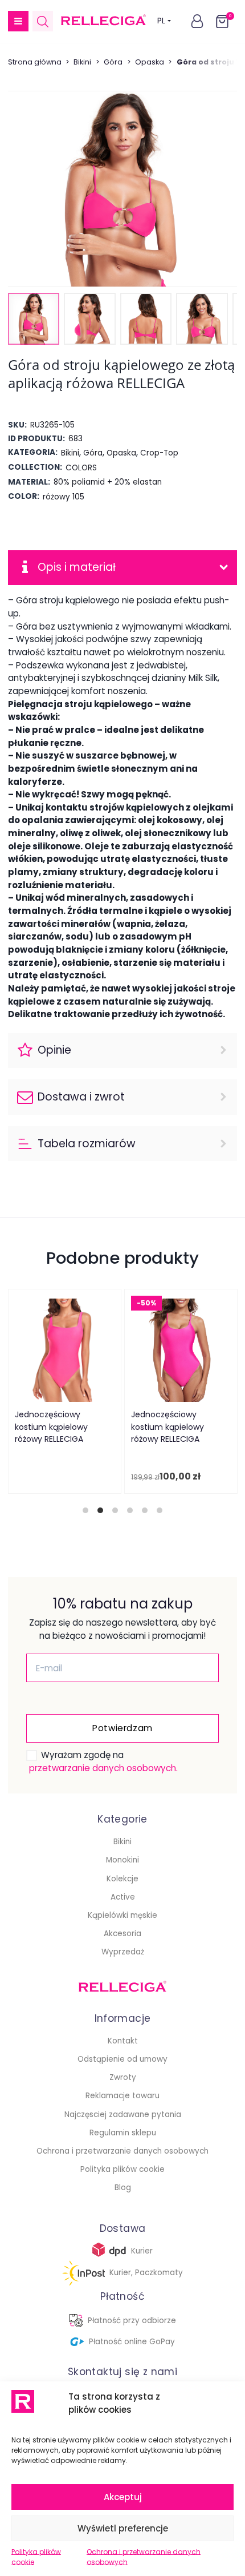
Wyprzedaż (123, 1952)
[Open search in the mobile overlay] (43, 21)
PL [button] (161, 21)
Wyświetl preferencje (123, 2528)
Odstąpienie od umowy (122, 2059)
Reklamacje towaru (122, 2096)
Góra (113, 62)
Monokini (122, 1860)
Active (123, 1897)
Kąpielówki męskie (122, 1915)
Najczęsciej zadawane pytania (123, 2115)
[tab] (85, 1510)
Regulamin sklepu (123, 2133)
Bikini (82, 62)
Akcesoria (122, 1934)
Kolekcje (122, 1879)
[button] (18, 21)
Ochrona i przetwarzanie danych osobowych (144, 2557)
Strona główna (35, 62)
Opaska (150, 62)
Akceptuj (123, 2497)
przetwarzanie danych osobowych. (103, 1768)
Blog (123, 2188)
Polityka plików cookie (36, 2557)
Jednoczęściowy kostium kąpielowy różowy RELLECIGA (51, 1427)
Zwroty (123, 2077)
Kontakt (123, 2041)
